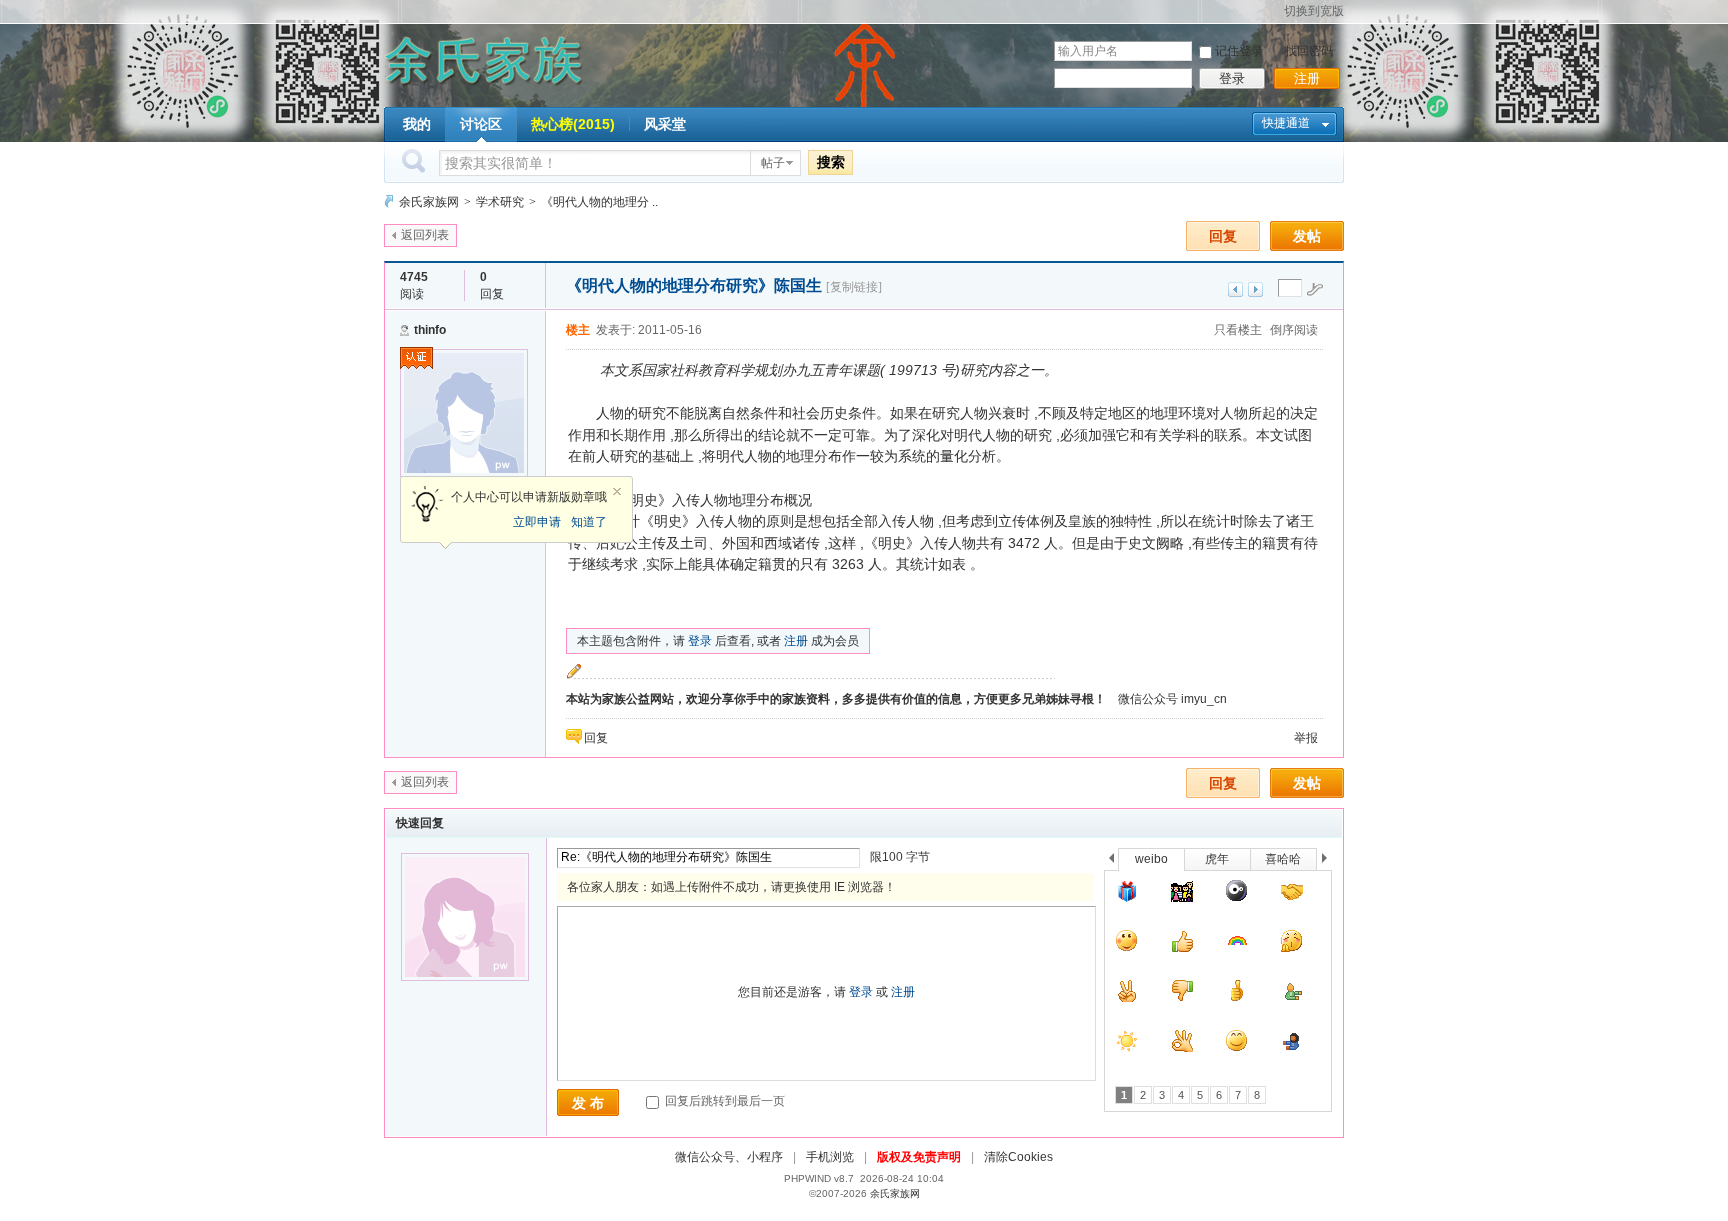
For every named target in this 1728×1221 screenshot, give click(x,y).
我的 (417, 124)
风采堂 (665, 124)
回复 (1223, 236)
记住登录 (1239, 51)
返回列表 (425, 235)
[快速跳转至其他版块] (389, 201)
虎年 (1217, 859)
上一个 (1111, 861)
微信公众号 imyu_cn (1172, 699)
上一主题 (1235, 289)
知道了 (589, 522)
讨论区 (481, 124)
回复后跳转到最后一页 (723, 1101)
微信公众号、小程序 (729, 1157)
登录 (1232, 78)
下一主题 (1255, 289)
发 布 (588, 1103)
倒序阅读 (1294, 330)
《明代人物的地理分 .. (599, 202)
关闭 (617, 492)
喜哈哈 (1283, 859)
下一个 (1329, 861)
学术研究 (500, 202)
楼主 (578, 330)
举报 (1306, 738)
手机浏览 (830, 1157)
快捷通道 (1286, 123)
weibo (1151, 859)
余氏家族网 (429, 202)
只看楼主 (1238, 330)
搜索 (831, 162)
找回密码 (1309, 51)
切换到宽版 (1314, 11)
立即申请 (537, 522)
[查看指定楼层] (1315, 289)
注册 (1307, 78)
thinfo (430, 330)
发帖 (1307, 236)
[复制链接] (854, 287)
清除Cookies (1018, 1157)
